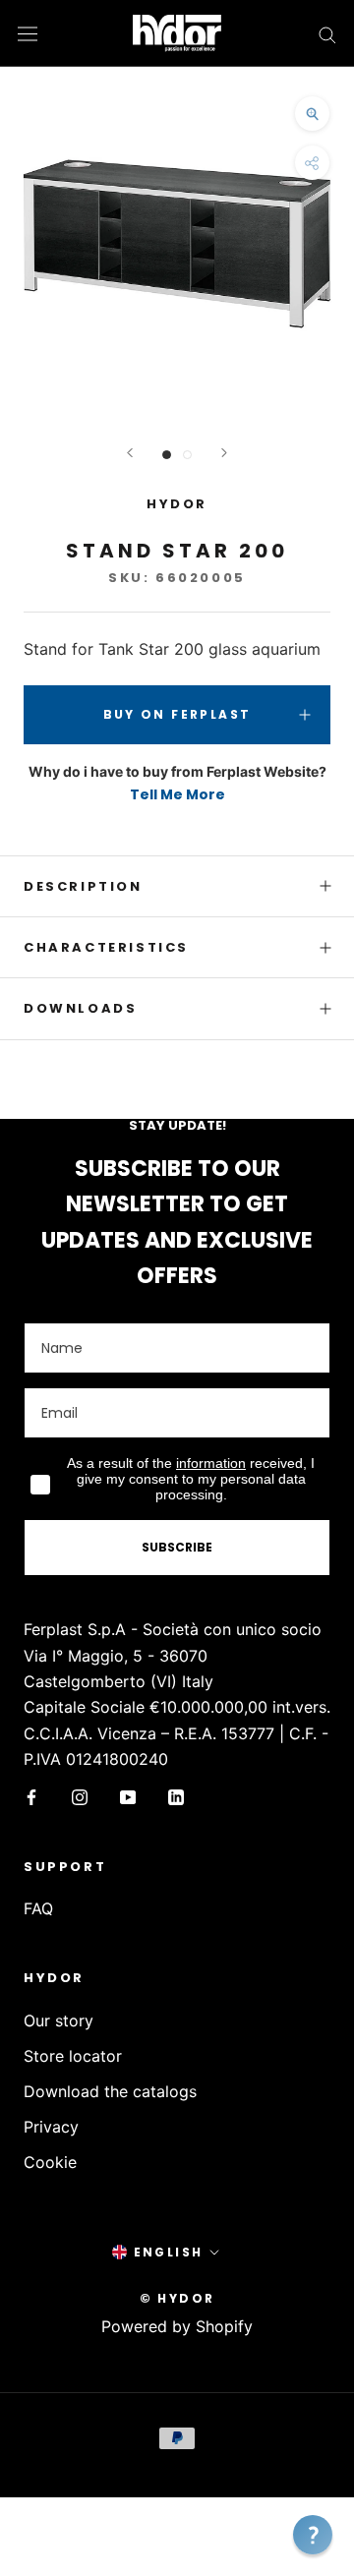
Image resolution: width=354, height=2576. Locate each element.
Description (83, 886)
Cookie (50, 2162)
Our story (59, 2020)
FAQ (38, 1908)
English (169, 2252)
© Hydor (177, 2298)
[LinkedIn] (176, 1796)
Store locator (73, 2056)
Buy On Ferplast (177, 714)
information (211, 1463)
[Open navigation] (28, 33)
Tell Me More (177, 794)
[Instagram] (80, 1796)
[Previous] (130, 453)
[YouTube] (128, 1796)
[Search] (327, 33)
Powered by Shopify (177, 2326)
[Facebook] (31, 1796)
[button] (313, 2535)
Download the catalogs (110, 2091)
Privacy (51, 2127)
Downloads (80, 1008)
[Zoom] (312, 114)
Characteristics (106, 947)
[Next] (224, 453)
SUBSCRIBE (177, 1547)
